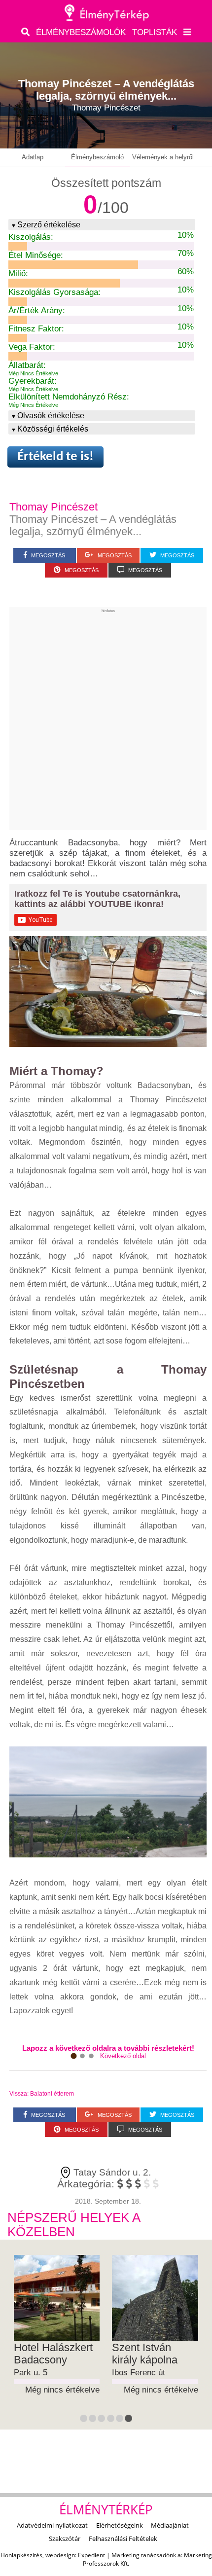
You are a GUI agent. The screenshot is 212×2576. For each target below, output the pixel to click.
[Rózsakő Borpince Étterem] (155, 2298)
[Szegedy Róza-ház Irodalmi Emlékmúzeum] (57, 2298)
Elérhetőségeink (120, 2525)
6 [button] (129, 2420)
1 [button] (84, 2420)
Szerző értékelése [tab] (49, 224)
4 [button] (111, 2420)
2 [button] (93, 2420)
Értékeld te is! (55, 457)
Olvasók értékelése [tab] (51, 415)
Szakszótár (65, 2539)
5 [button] (120, 2420)
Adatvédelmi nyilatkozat (52, 2525)
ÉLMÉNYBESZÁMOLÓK (81, 32)
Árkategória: (86, 2184)
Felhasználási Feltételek (123, 2539)
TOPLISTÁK (155, 32)
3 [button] (102, 2420)
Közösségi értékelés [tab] (53, 429)
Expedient (91, 2555)
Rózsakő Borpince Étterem (154, 2354)
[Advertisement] (106, 719)
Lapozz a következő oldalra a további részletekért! (108, 2048)
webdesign (60, 2555)
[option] (57, 2332)
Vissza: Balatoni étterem (42, 2094)
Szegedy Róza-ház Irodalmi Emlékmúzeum (51, 2360)
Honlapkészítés (21, 2555)
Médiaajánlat (170, 2525)
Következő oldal (123, 2056)
